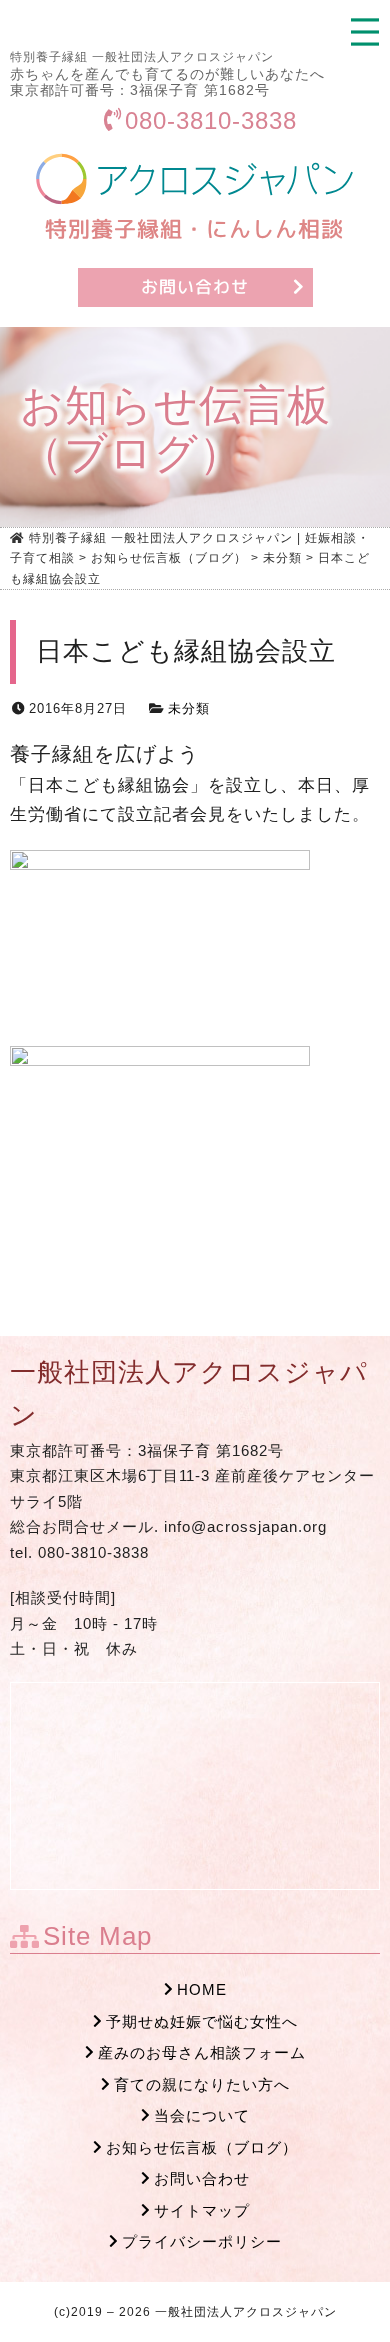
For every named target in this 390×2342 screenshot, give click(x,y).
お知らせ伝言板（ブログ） (202, 2147)
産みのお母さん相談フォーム (202, 2052)
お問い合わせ (202, 2178)
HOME (202, 1989)
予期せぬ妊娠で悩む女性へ (202, 2021)
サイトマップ (202, 2210)
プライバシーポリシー (202, 2241)
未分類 (189, 708)
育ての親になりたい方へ (202, 2084)
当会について (202, 2115)
